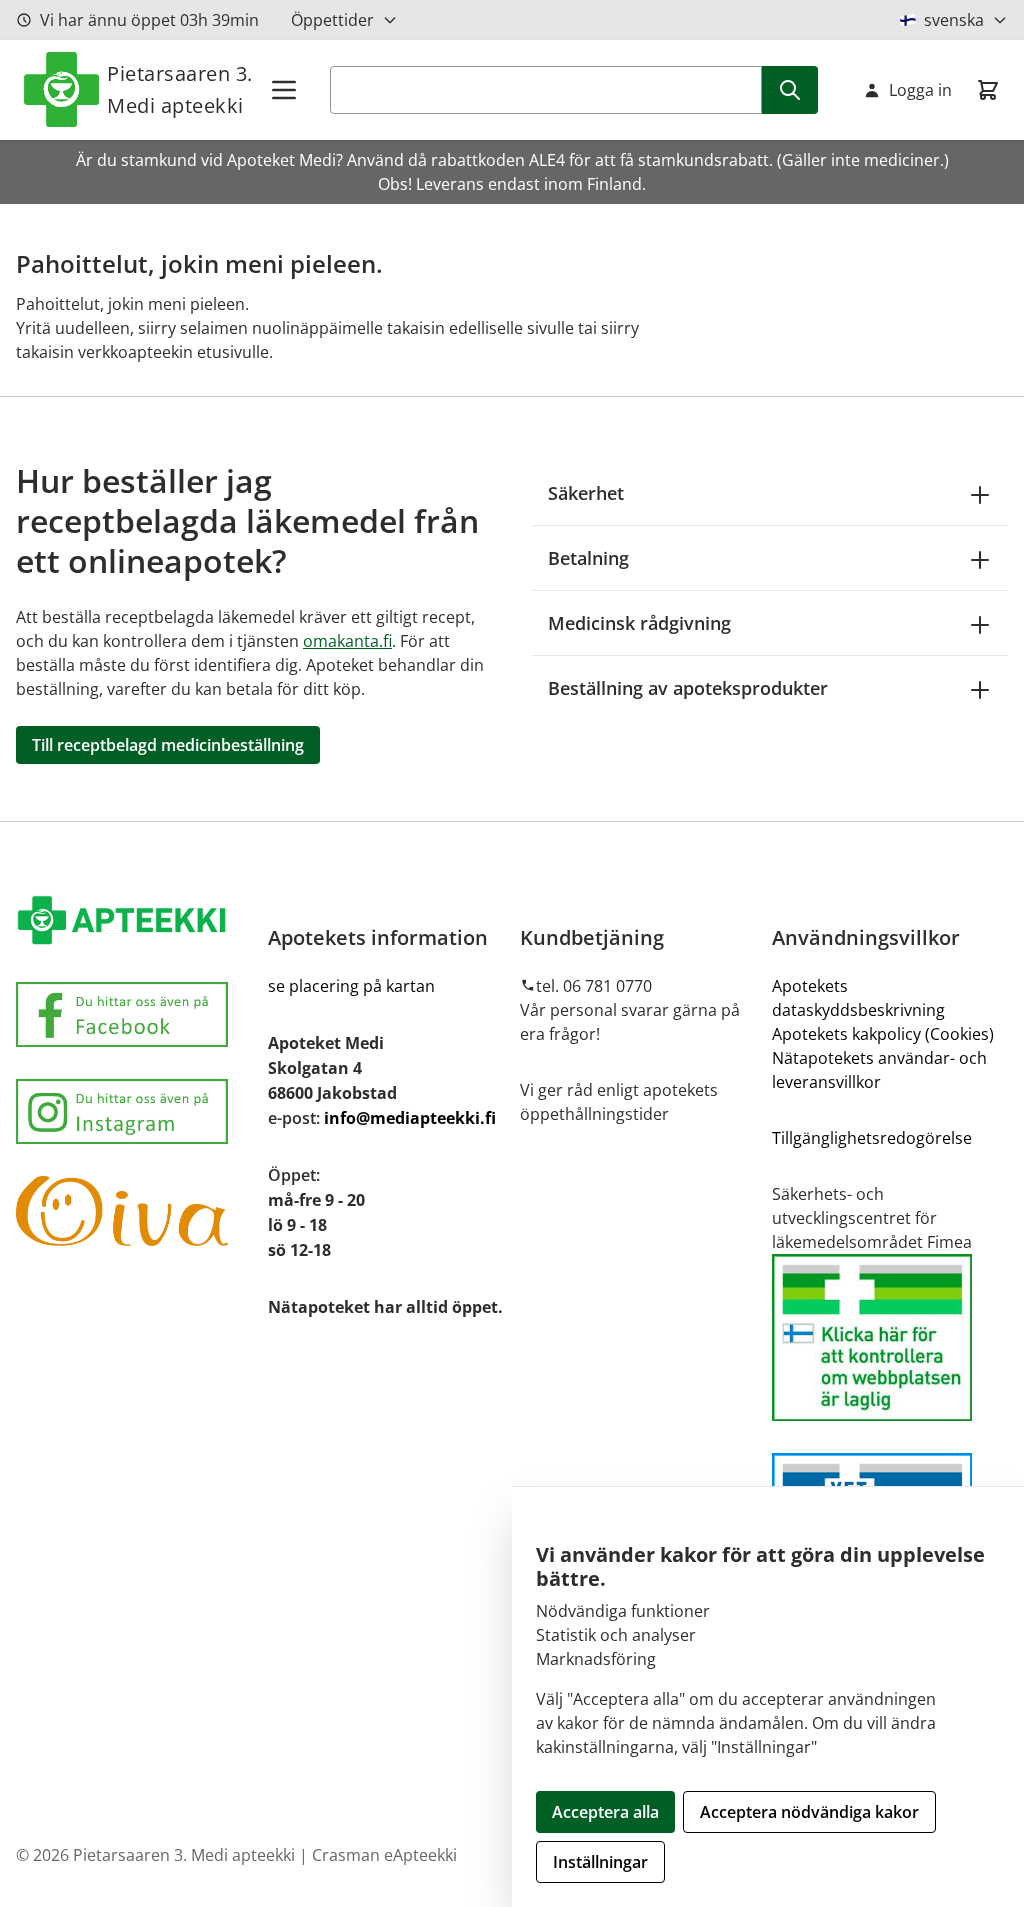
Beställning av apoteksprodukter (688, 688)
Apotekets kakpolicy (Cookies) (883, 1034)
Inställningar (600, 1862)
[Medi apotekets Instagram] (134, 1111)
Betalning (588, 558)
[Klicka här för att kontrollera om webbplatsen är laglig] (890, 1337)
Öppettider (332, 20)
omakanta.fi (347, 641)
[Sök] (790, 90)
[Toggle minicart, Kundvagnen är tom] (988, 90)
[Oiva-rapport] (134, 1211)
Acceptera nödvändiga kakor (809, 1812)
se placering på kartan (351, 986)
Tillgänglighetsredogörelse (872, 1138)
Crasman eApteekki (384, 1855)
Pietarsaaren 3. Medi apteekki (180, 89)
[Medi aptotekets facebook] (134, 1014)
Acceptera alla (605, 1812)
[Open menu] (284, 90)
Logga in (920, 90)
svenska (954, 20)
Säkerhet (586, 493)
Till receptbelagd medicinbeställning (168, 745)
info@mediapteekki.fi (410, 1118)
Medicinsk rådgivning (639, 623)
